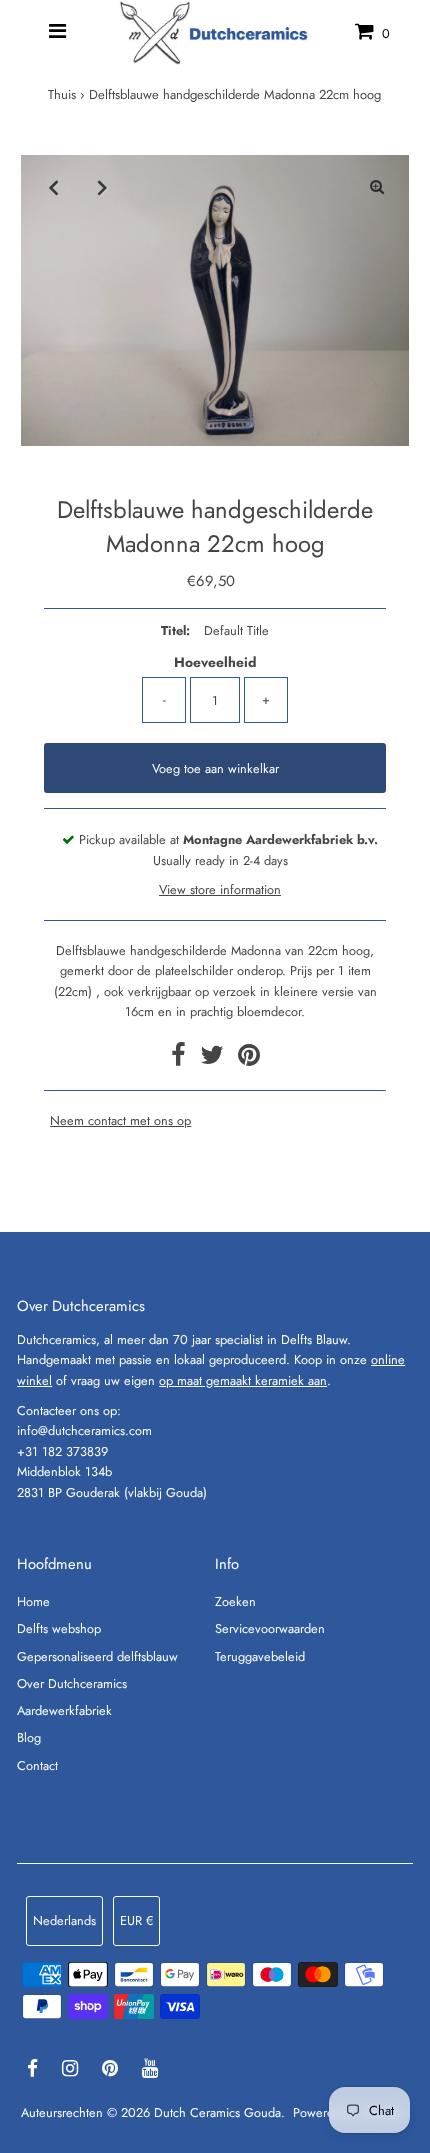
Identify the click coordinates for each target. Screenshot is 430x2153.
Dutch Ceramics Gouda (217, 2112)
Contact (37, 1765)
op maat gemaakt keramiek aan (243, 1380)
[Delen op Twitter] (214, 1059)
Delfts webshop (59, 1628)
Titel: (175, 630)
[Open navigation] (57, 32)
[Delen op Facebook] (180, 1059)
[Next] (102, 187)
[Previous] (53, 187)
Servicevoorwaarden (270, 1628)
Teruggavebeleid (260, 1656)
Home (33, 1601)
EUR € (136, 1920)
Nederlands (64, 1920)
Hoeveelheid (215, 662)
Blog (29, 1737)
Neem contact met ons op (120, 1121)
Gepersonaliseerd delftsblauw (97, 1656)
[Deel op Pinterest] (249, 1059)
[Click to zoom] (377, 187)
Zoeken (235, 1601)
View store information (220, 889)
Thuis (62, 94)
